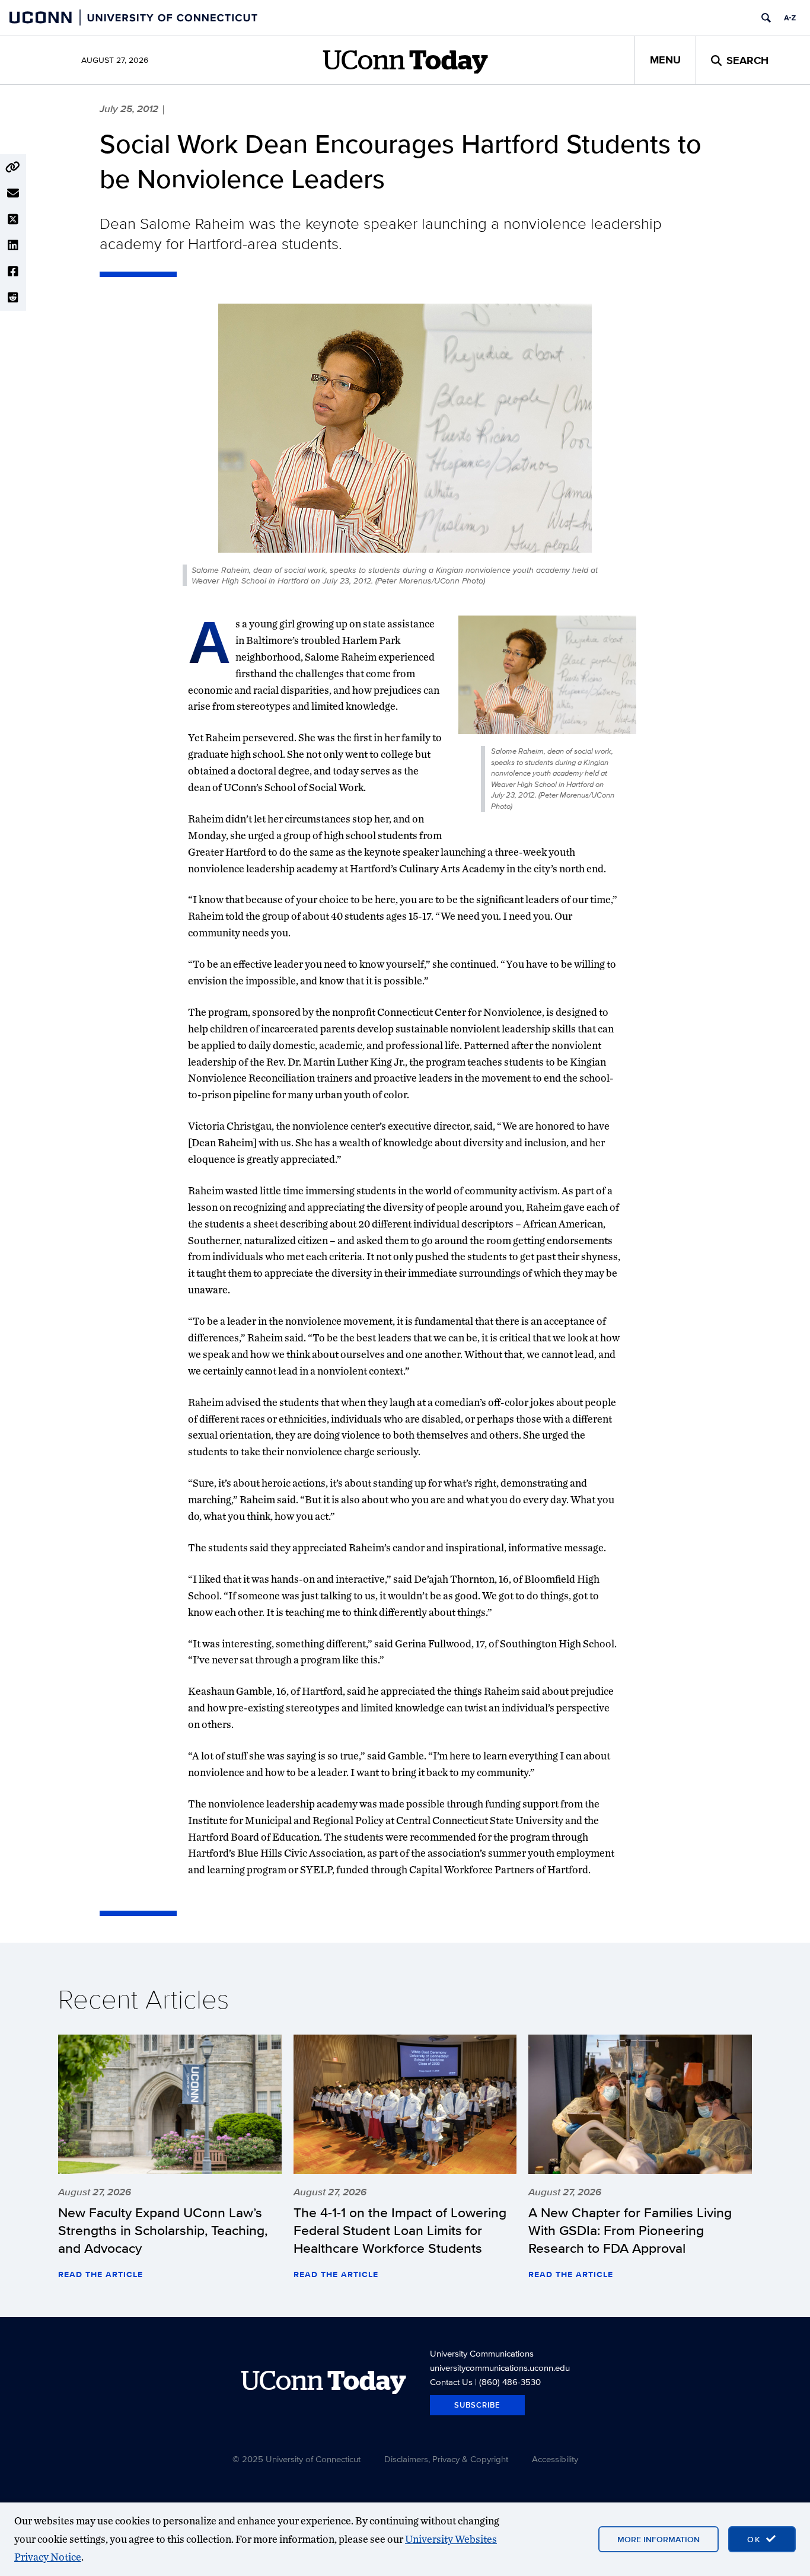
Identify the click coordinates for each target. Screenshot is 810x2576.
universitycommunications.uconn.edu (500, 2368)
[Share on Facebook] (13, 272)
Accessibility (555, 2459)
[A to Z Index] (790, 18)
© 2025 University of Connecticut (296, 2459)
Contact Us (451, 2382)
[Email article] (13, 193)
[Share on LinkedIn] (13, 246)
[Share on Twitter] (13, 219)
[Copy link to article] (13, 167)
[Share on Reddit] (13, 298)
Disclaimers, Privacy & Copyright (446, 2459)
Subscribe (477, 2405)
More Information (658, 2539)
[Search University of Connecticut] (766, 18)
